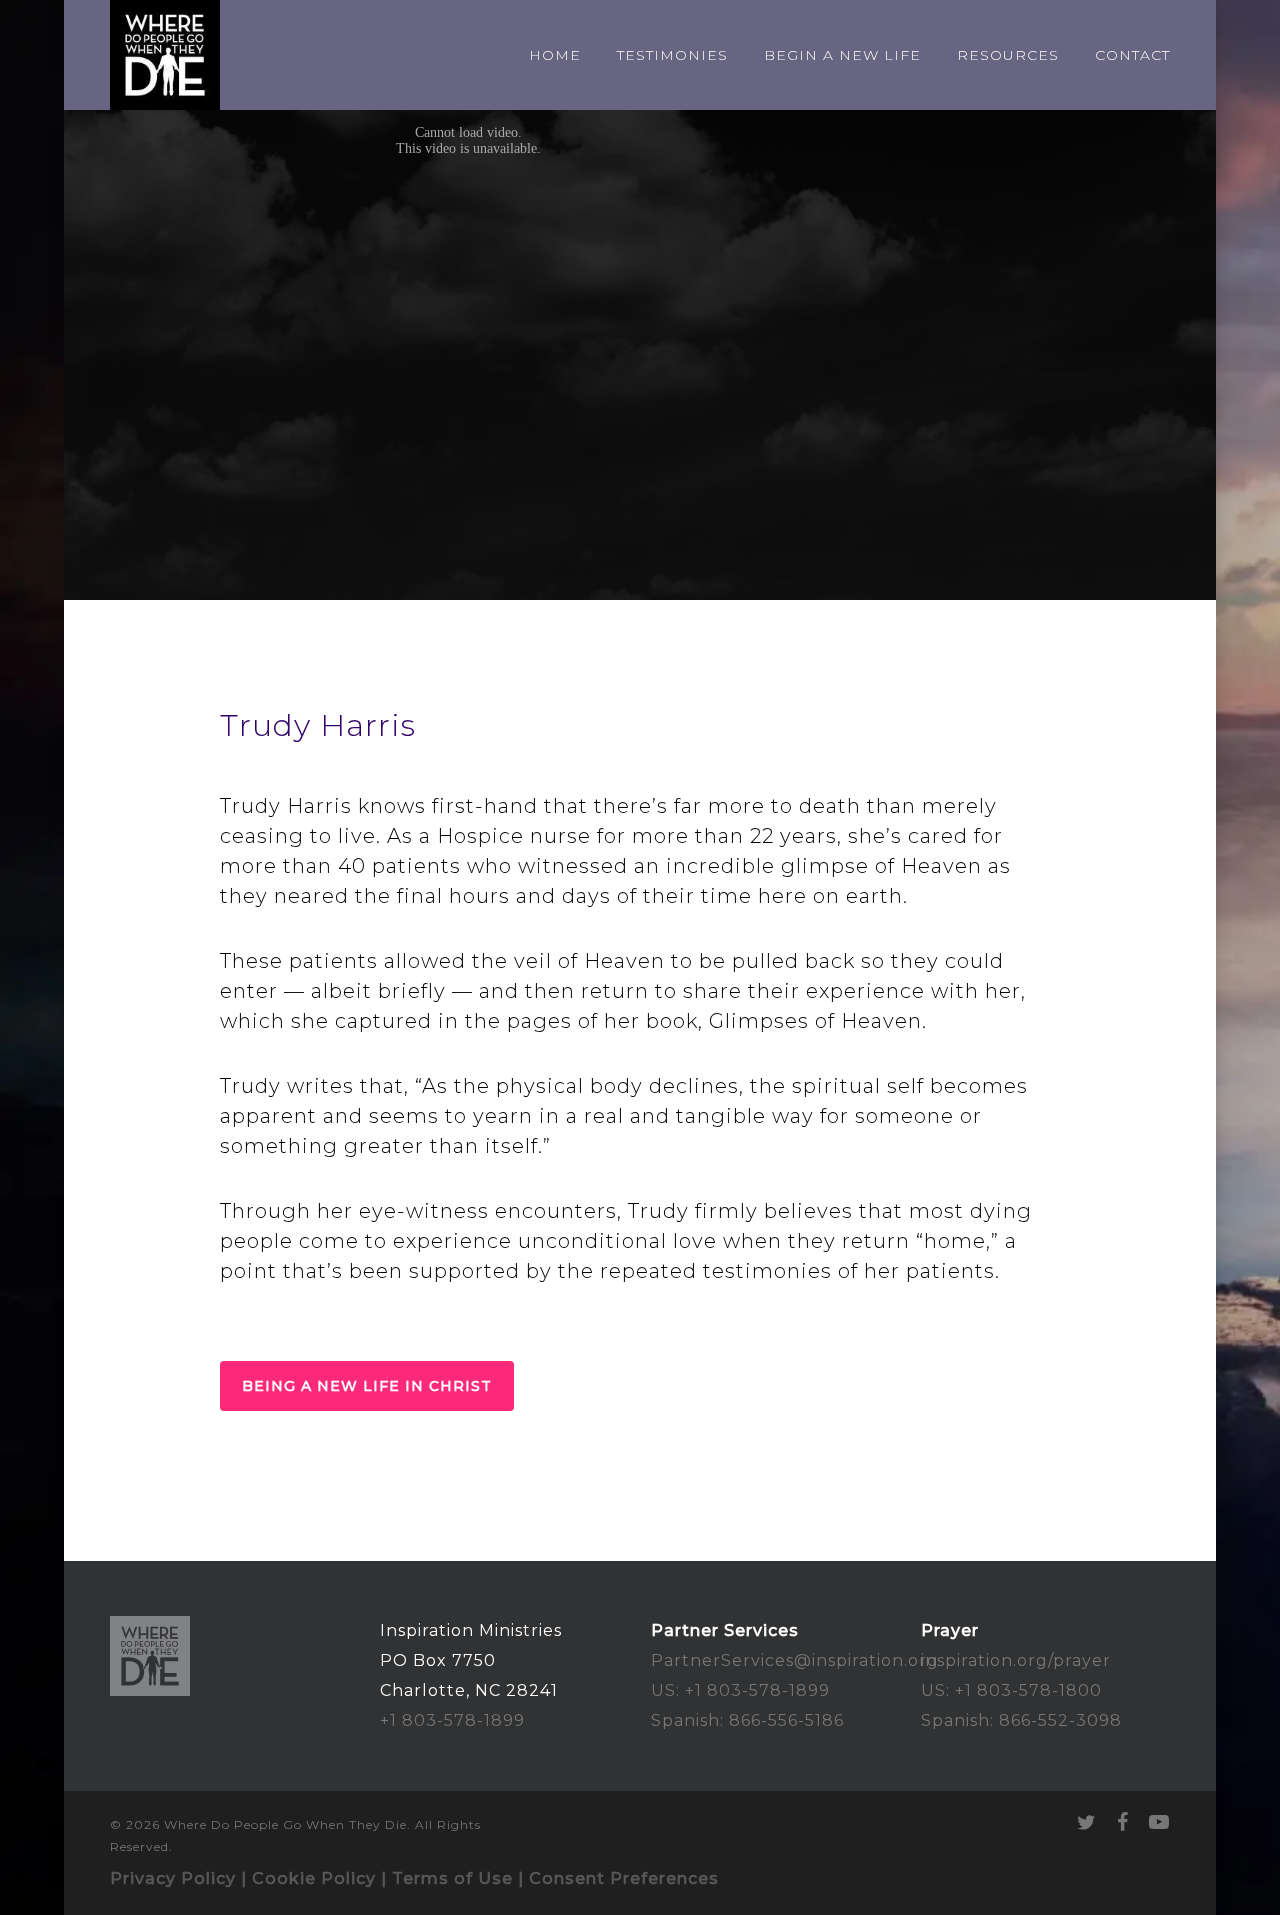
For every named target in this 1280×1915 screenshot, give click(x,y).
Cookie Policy (314, 1878)
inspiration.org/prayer (1016, 1660)
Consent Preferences (624, 1878)
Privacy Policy (173, 1878)
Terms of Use (452, 1878)
